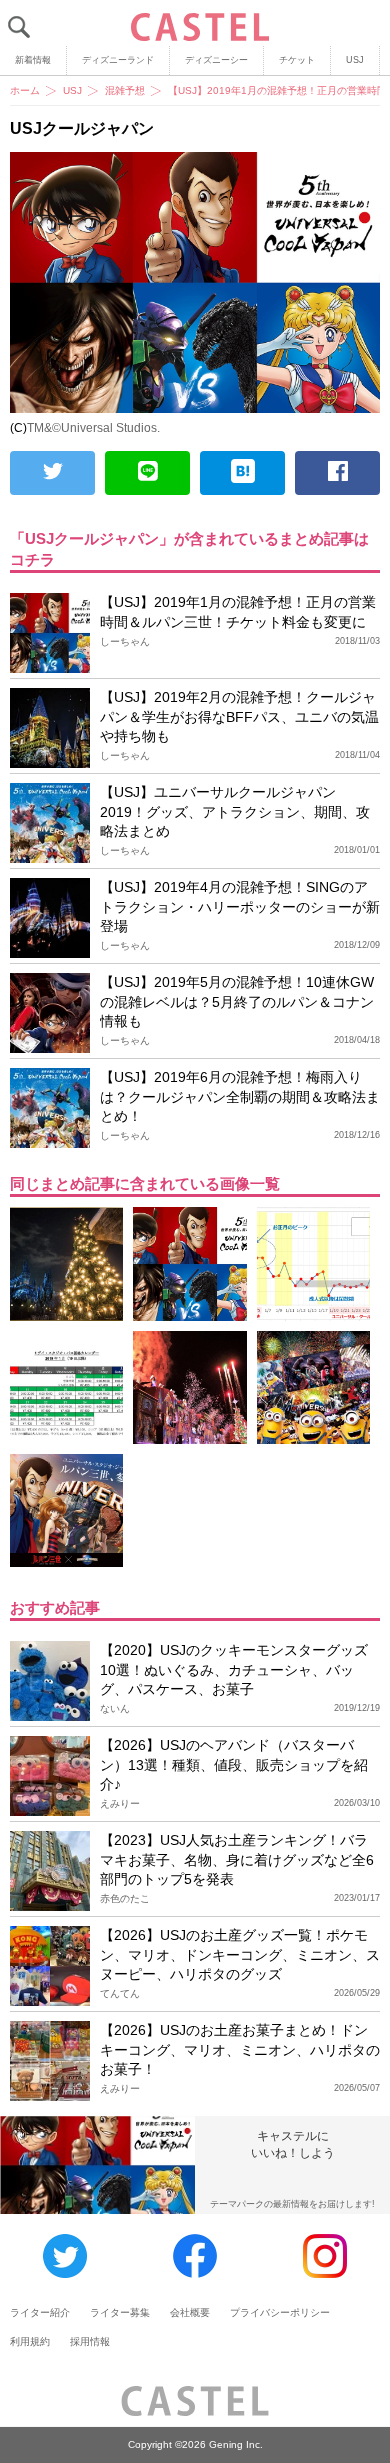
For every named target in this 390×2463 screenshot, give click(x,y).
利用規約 (30, 2341)
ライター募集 (120, 2312)
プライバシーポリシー (280, 2312)
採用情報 (90, 2341)
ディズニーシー (216, 60)
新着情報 (33, 60)
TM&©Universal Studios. (93, 428)
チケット (297, 60)
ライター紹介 (40, 2312)
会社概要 (190, 2312)
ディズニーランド (118, 60)
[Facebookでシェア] (337, 473)
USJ (355, 60)
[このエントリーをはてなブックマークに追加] (242, 473)
